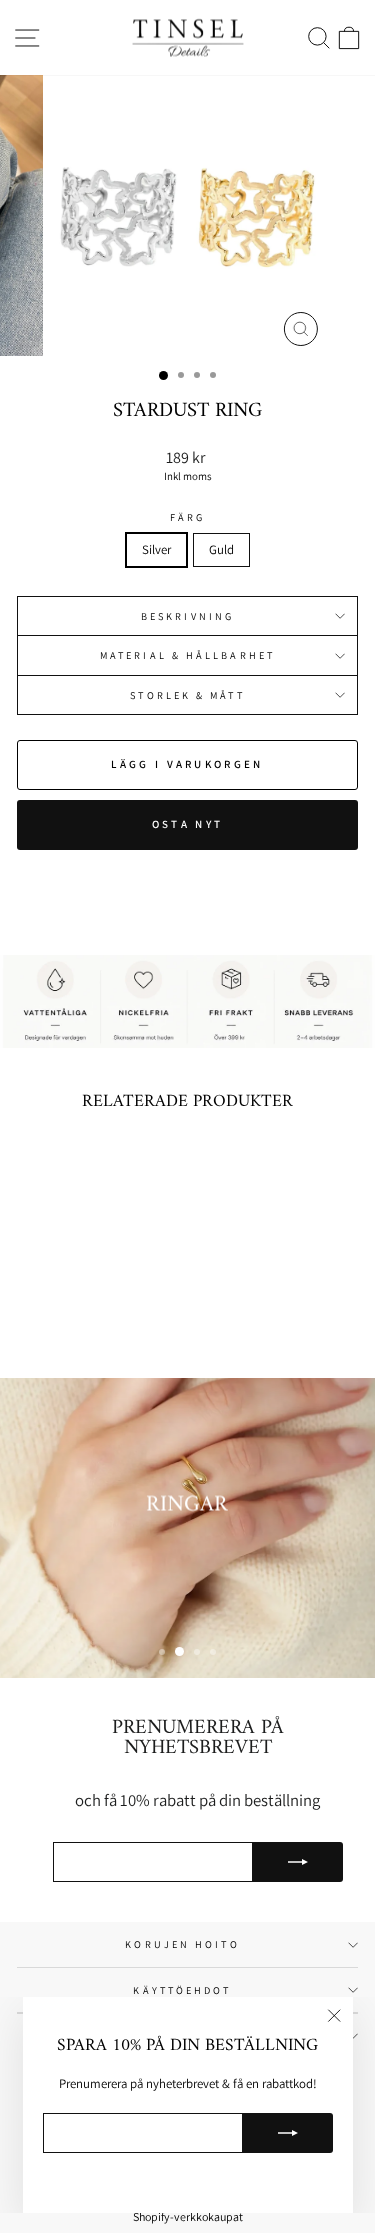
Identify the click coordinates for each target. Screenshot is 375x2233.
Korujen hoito (182, 1944)
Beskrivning (187, 616)
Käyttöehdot (182, 1990)
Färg (187, 517)
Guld (221, 549)
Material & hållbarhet (187, 655)
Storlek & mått (187, 695)
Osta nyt (187, 824)
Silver (156, 549)
